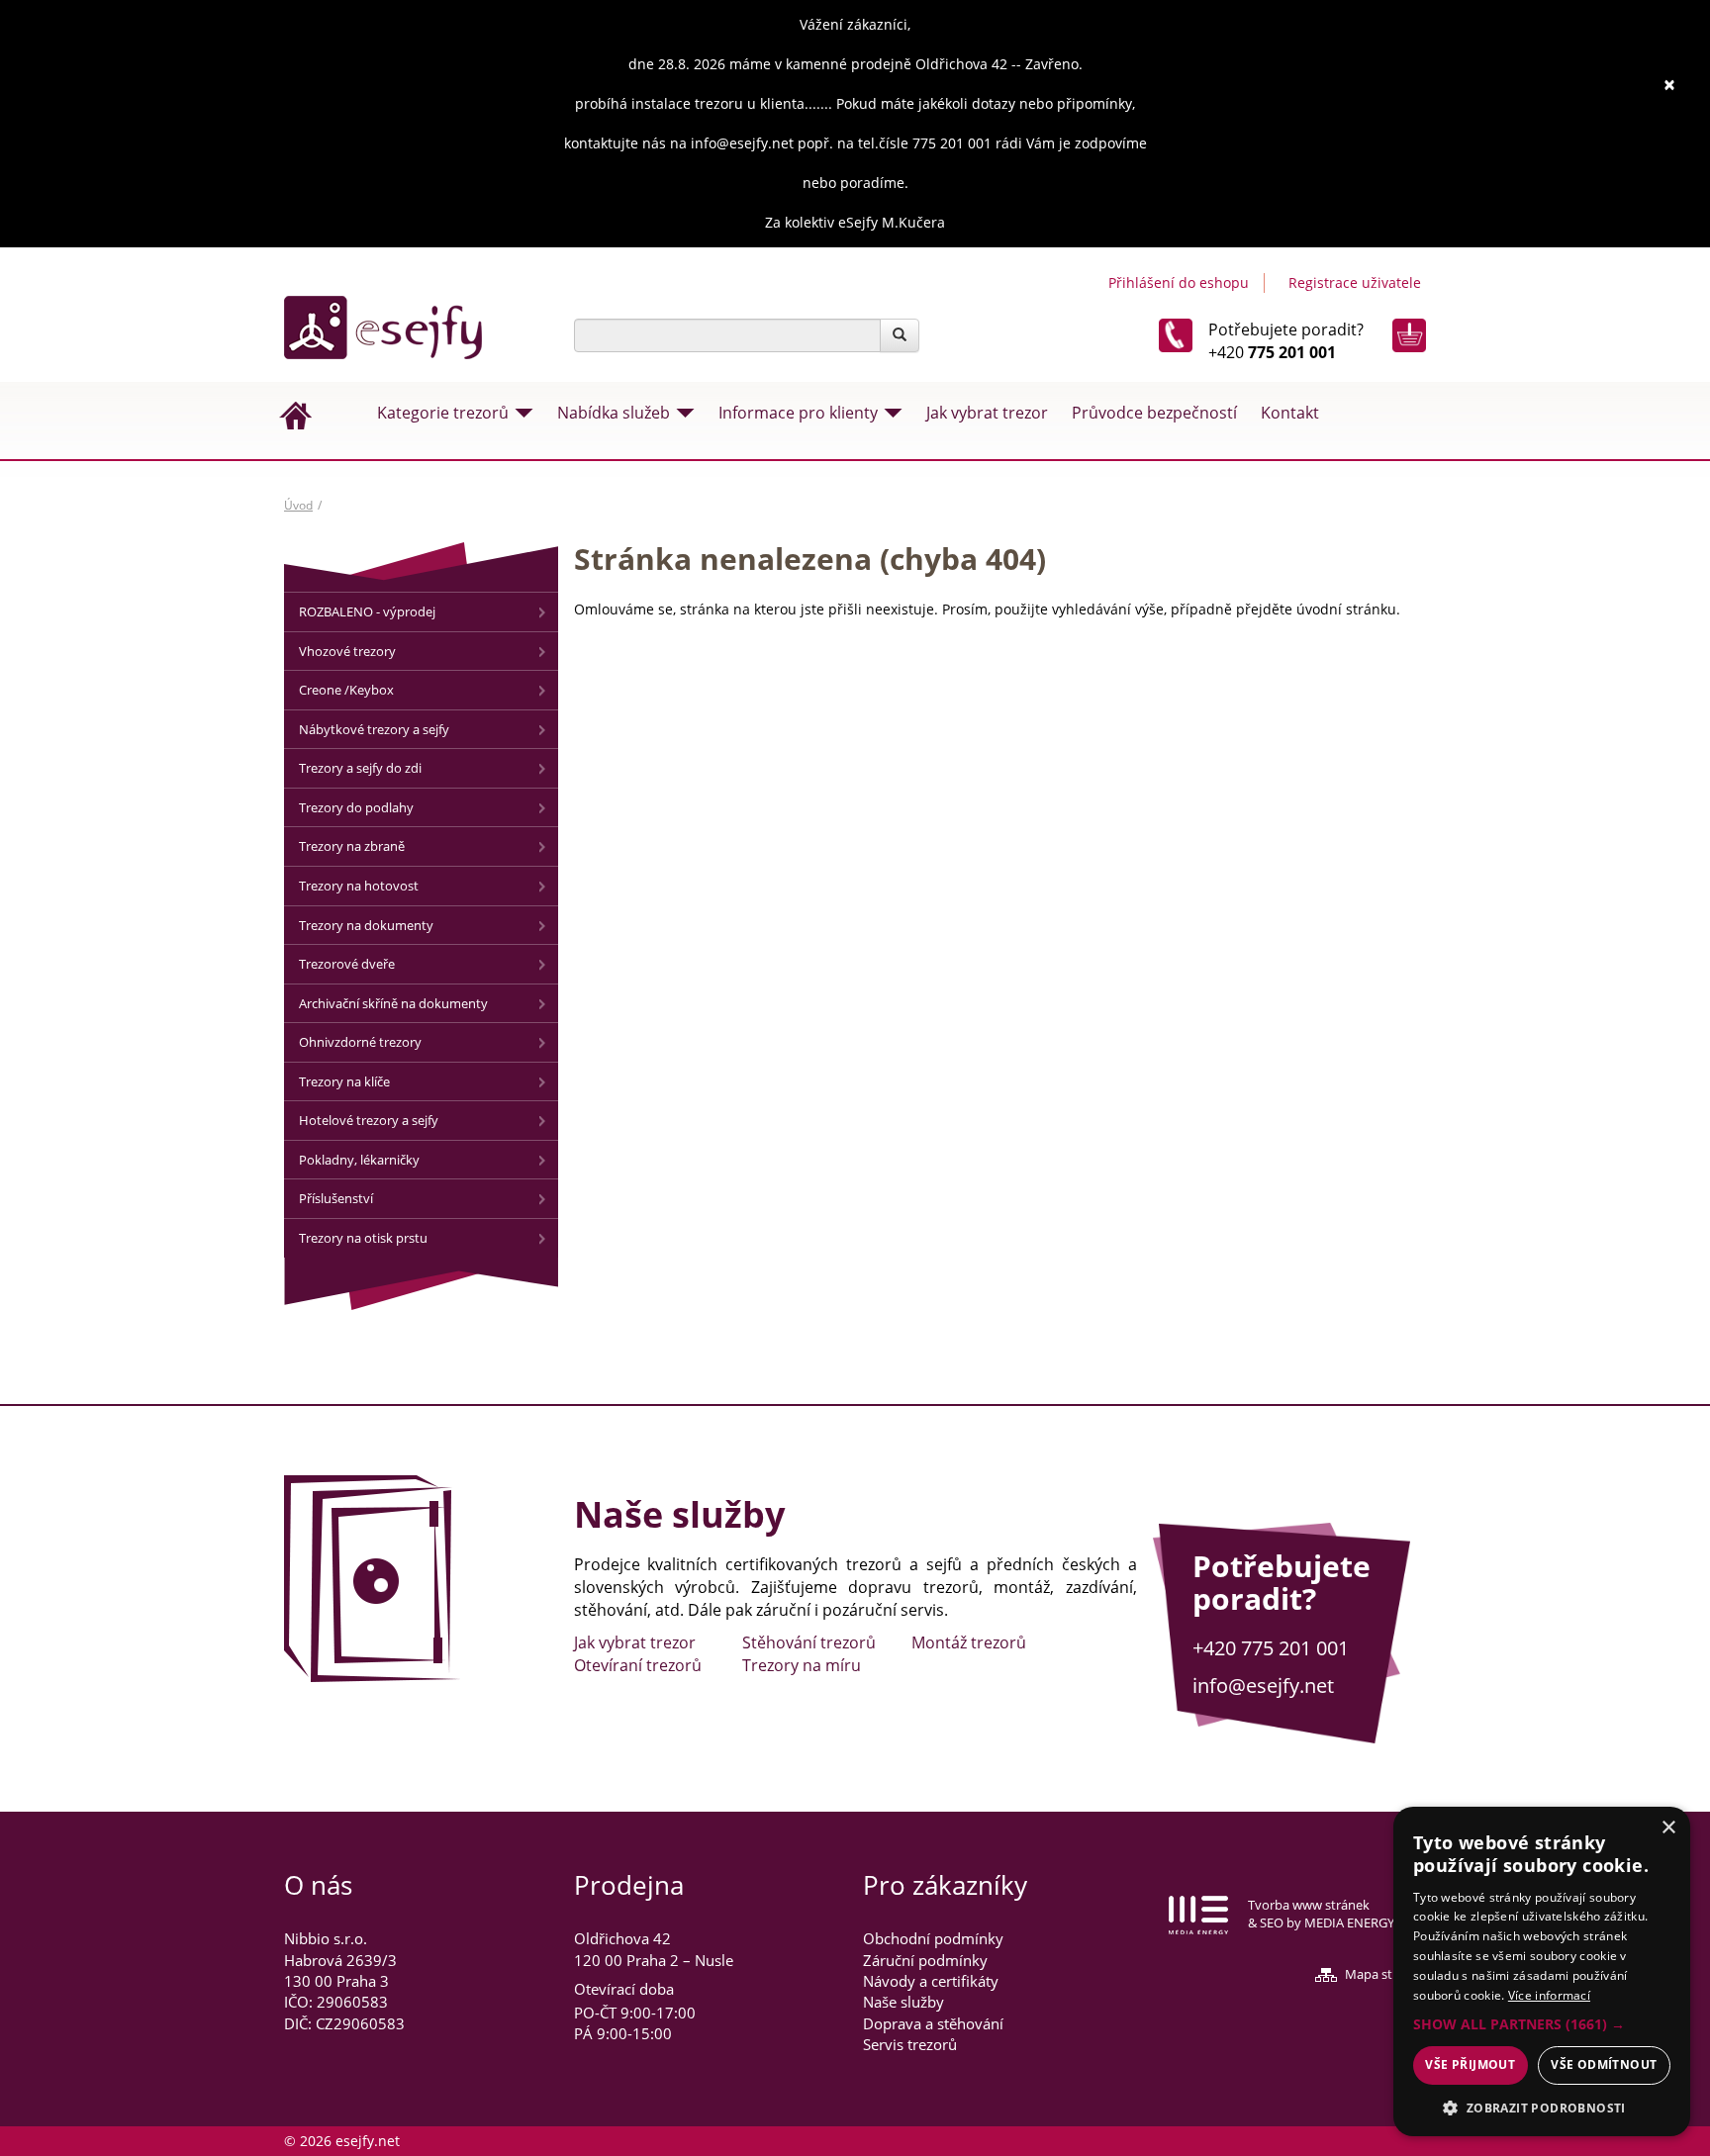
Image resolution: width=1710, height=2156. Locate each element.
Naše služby (903, 2002)
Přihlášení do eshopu (1179, 282)
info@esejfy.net (1263, 1686)
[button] (1542, 2024)
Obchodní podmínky (933, 1938)
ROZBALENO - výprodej (367, 611)
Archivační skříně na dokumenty (393, 1003)
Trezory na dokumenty (366, 925)
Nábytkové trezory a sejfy (374, 729)
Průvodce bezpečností (1154, 413)
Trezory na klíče (344, 1081)
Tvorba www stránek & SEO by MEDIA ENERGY (1321, 1914)
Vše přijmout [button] (1470, 2064)
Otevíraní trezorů (638, 1665)
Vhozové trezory (347, 651)
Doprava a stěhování (933, 2023)
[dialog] (1542, 1971)
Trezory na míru (802, 1665)
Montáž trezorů (969, 1642)
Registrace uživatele (1355, 282)
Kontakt (1290, 413)
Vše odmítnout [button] (1604, 2064)
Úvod (298, 505)
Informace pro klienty (798, 413)
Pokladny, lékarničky (359, 1160)
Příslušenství (336, 1198)
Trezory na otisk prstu (363, 1238)
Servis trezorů (910, 2044)
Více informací (1549, 1995)
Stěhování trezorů (809, 1642)
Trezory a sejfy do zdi (360, 768)
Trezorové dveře (347, 964)
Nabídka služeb (614, 413)
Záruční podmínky (925, 1960)
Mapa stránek (1385, 1974)
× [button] (1668, 1828)
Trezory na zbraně (352, 846)
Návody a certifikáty (931, 1981)
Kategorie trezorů (443, 413)
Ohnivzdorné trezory (360, 1042)
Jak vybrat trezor (987, 413)
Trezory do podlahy (356, 807)
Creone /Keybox (346, 690)
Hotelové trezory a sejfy (369, 1120)
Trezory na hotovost (359, 886)
